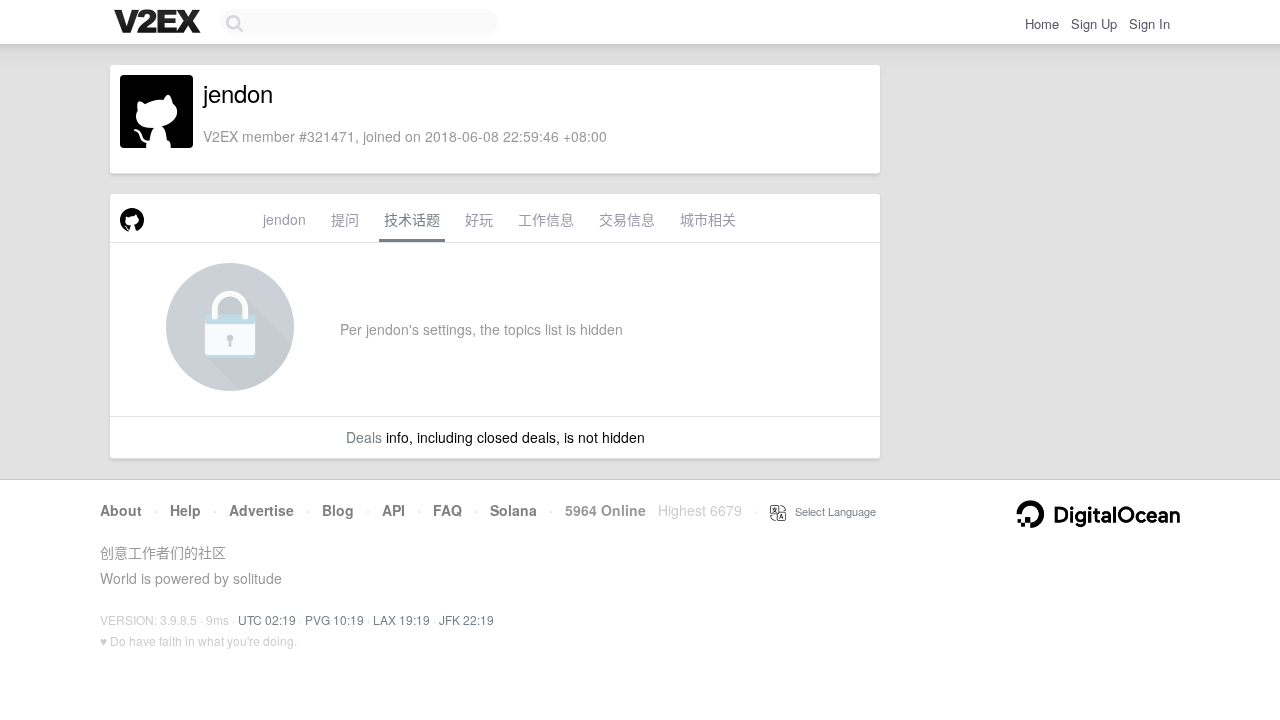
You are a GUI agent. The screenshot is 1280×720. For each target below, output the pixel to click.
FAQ (447, 510)
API (393, 510)
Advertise (261, 510)
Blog (338, 510)
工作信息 (546, 219)
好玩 (479, 219)
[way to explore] (160, 23)
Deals (364, 437)
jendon (284, 219)
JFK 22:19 (466, 619)
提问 (345, 219)
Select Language (831, 511)
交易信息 (627, 219)
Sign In (1149, 23)
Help (185, 510)
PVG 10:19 (334, 619)
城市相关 (708, 219)
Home (1042, 23)
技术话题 (412, 219)
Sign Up (1094, 23)
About (121, 510)
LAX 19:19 (401, 619)
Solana (513, 510)
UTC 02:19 (267, 619)
